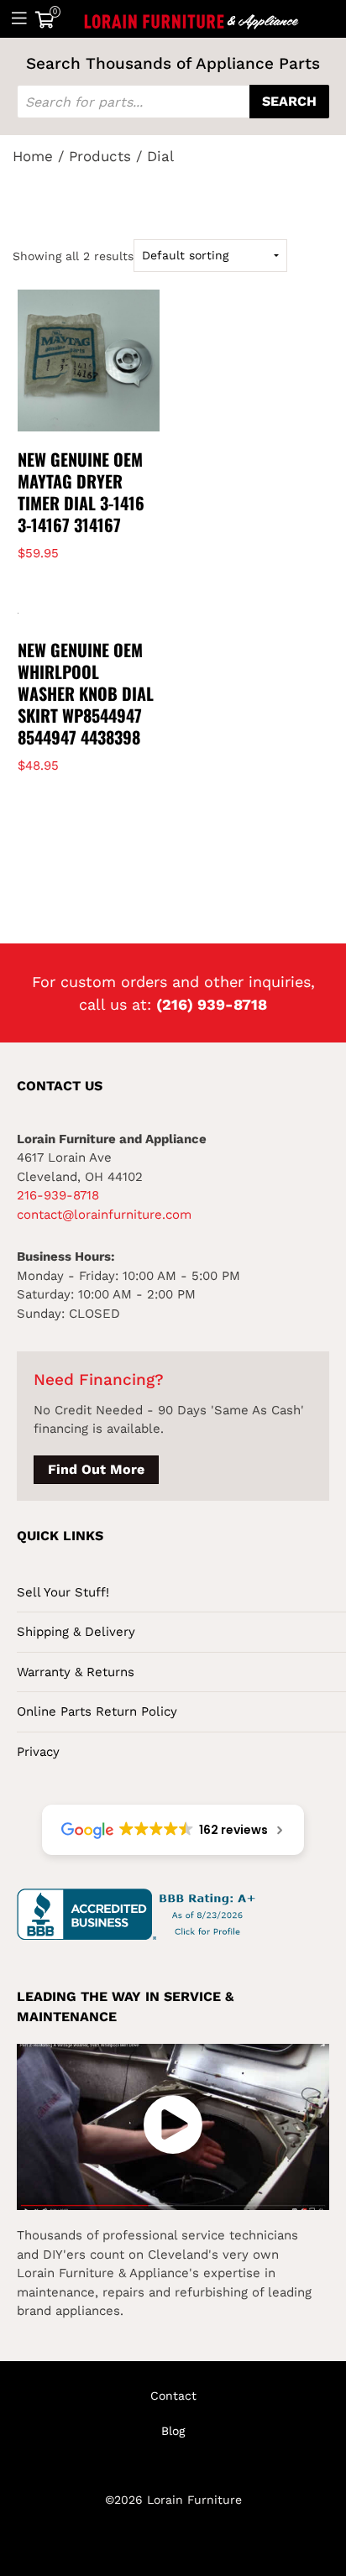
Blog (173, 2431)
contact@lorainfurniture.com (104, 1215)
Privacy (38, 1752)
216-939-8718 (58, 1195)
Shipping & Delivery (76, 1632)
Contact (173, 2396)
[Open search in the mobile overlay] (173, 102)
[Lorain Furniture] (192, 18)
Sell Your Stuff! (63, 1592)
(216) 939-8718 (212, 1004)
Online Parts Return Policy (97, 1711)
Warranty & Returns (76, 1672)
